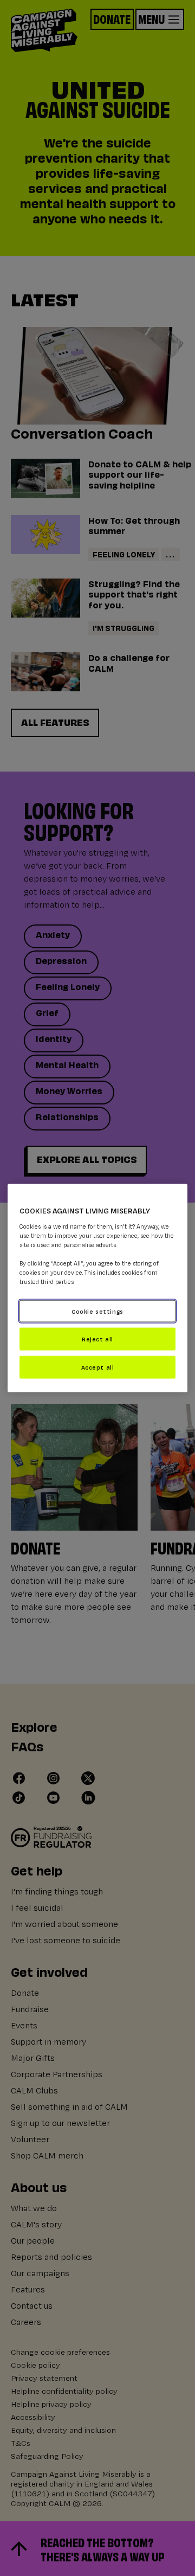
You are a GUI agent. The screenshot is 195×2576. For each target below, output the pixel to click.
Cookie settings (97, 1311)
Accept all (98, 1367)
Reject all (97, 1339)
